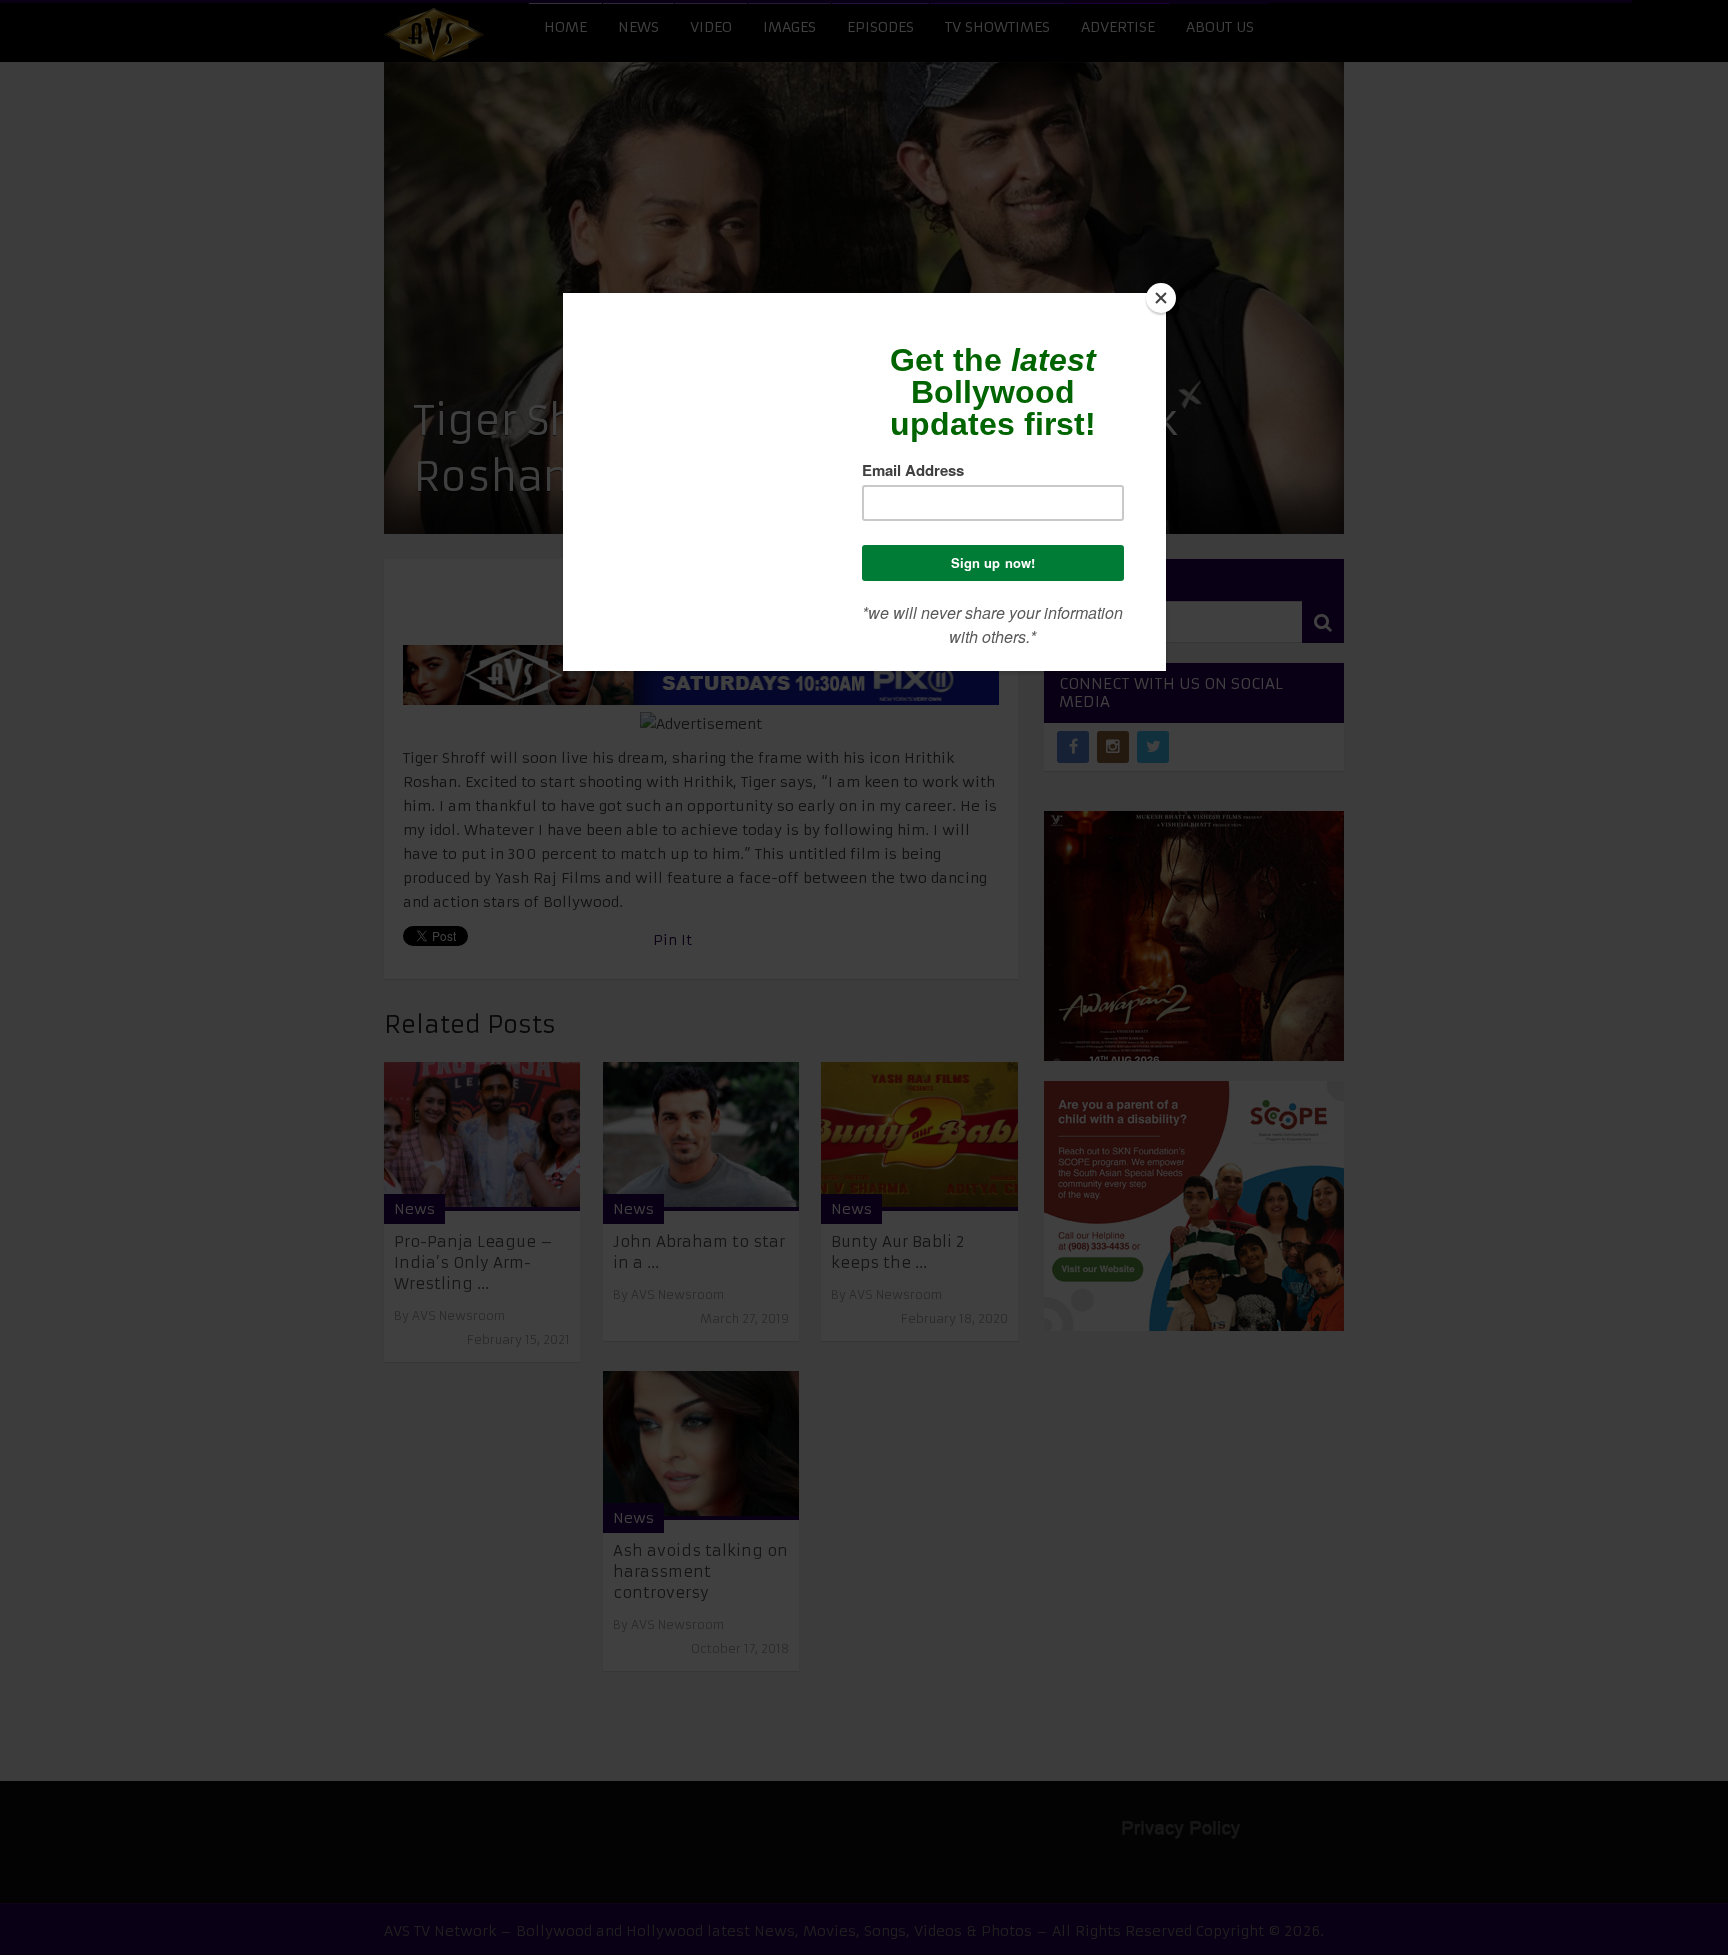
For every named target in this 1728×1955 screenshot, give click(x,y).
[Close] (1161, 298)
